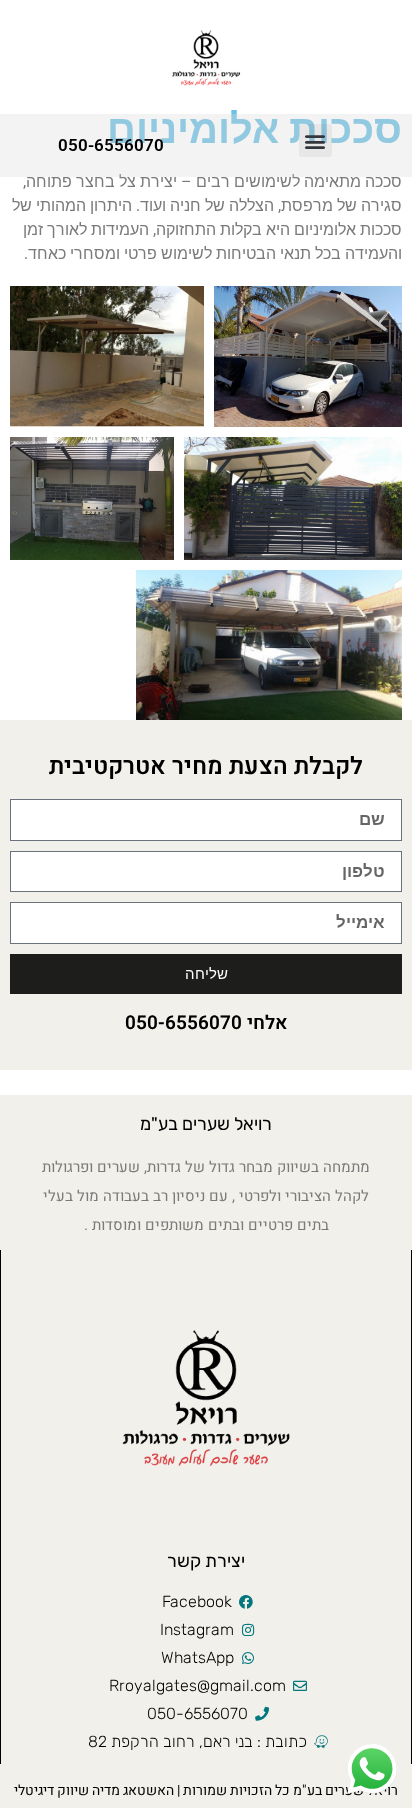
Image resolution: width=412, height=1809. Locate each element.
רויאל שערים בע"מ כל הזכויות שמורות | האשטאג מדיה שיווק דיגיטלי (206, 1790)
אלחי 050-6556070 (206, 1023)
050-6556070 (111, 145)
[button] (315, 140)
